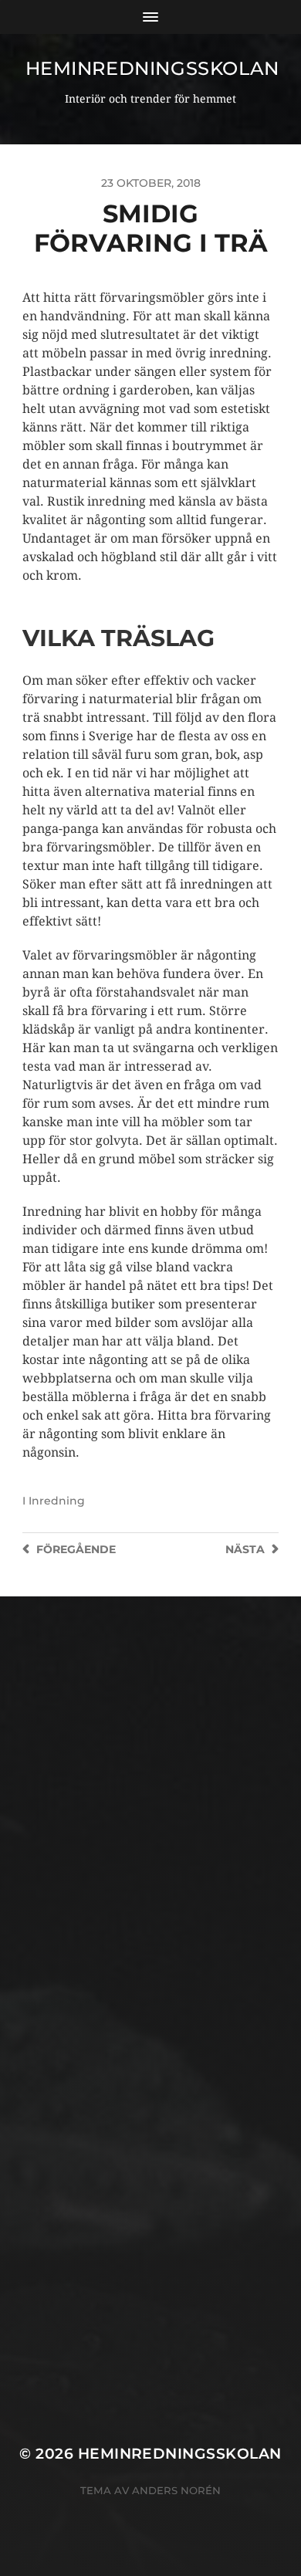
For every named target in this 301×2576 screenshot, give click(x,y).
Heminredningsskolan (152, 68)
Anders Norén (176, 2490)
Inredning (57, 1501)
